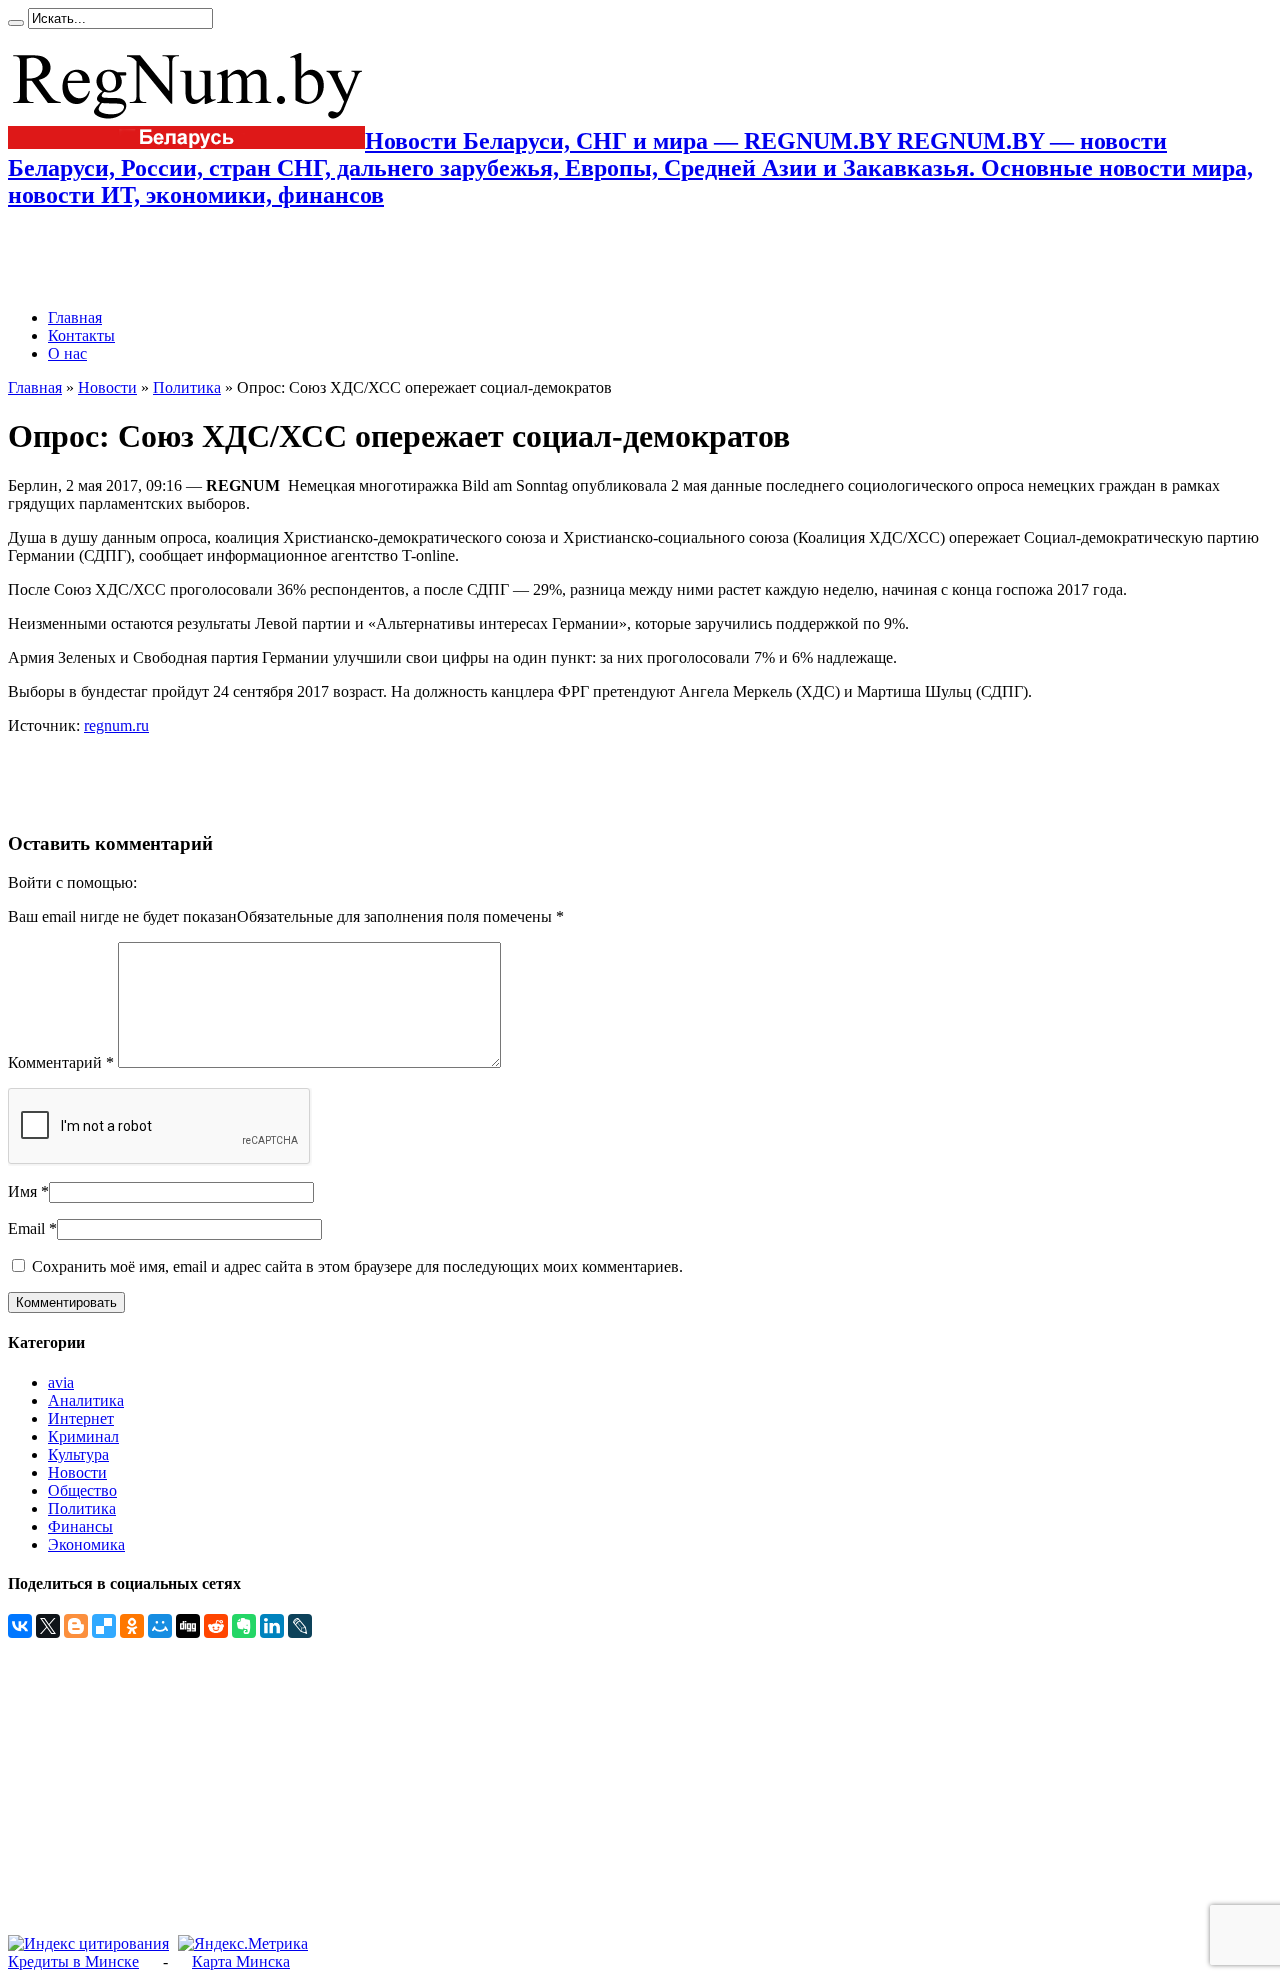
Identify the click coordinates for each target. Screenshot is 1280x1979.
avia (61, 1382)
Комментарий (61, 1062)
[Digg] (188, 1626)
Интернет (81, 1418)
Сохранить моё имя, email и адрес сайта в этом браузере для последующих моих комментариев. (357, 1266)
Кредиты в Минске (73, 1961)
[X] (48, 1626)
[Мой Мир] (160, 1626)
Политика (187, 387)
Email (26, 1228)
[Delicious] (104, 1626)
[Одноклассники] (132, 1626)
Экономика (86, 1544)
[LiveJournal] (300, 1626)
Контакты (81, 335)
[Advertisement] (242, 259)
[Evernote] (244, 1626)
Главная (75, 317)
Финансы (80, 1526)
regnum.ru (116, 725)
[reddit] (216, 1626)
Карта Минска (241, 1961)
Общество (82, 1490)
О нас (67, 353)
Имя (22, 1191)
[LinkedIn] (272, 1626)
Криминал (83, 1436)
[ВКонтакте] (20, 1626)
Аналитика (86, 1400)
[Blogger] (76, 1626)
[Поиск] (16, 23)
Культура (78, 1454)
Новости (107, 387)
